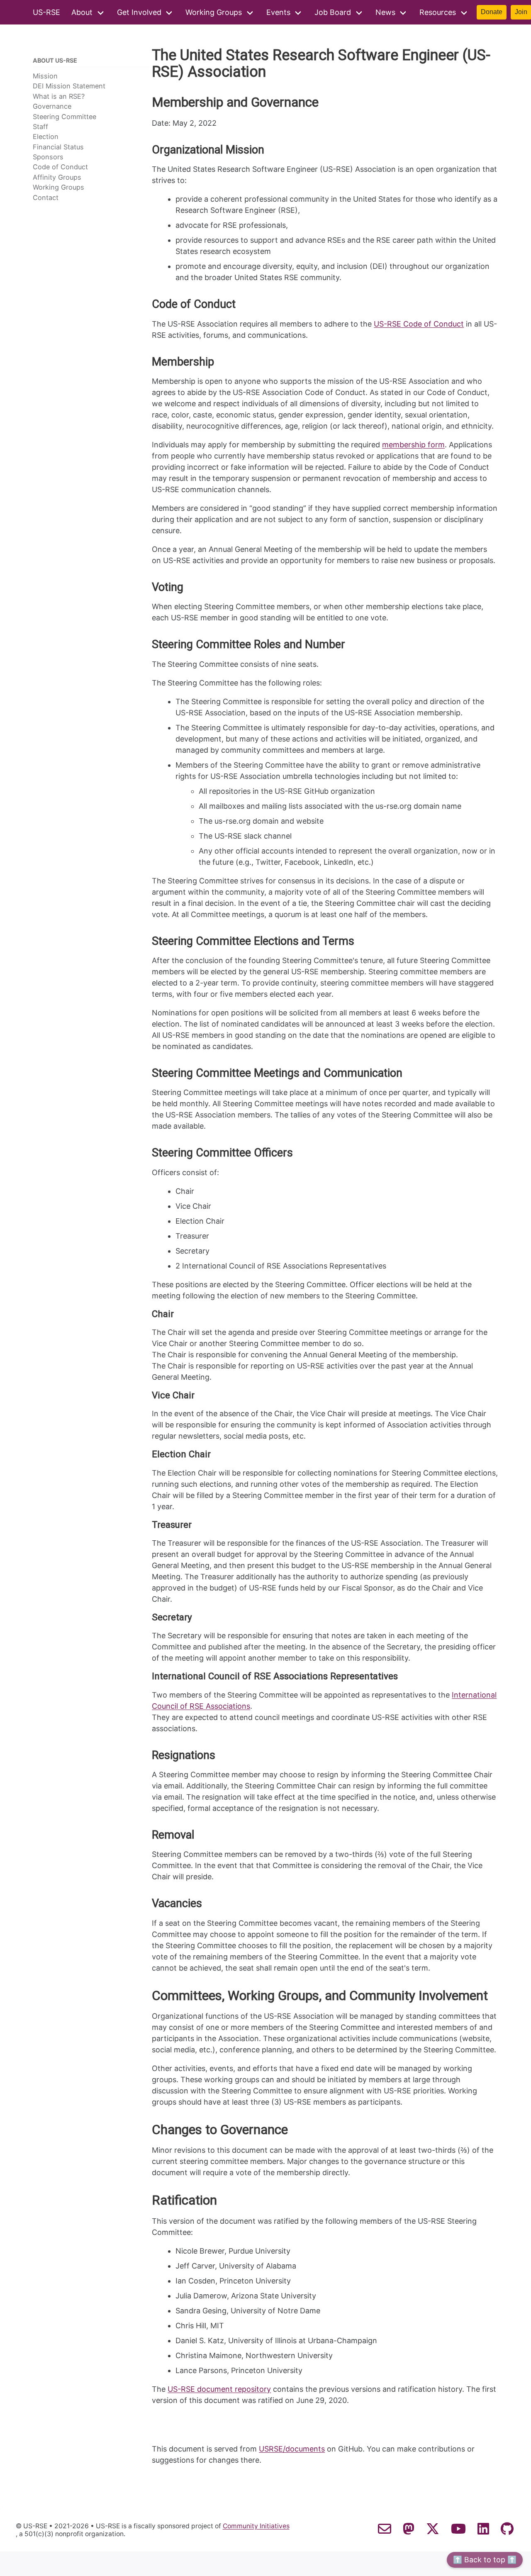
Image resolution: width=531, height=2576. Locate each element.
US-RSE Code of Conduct (419, 324)
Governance (52, 106)
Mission (45, 76)
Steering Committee (65, 117)
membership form (413, 445)
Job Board (333, 12)
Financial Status (58, 147)
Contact (46, 198)
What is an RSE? (59, 96)
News (385, 12)
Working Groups (214, 12)
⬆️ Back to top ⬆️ (485, 2560)
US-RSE (46, 12)
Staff (40, 127)
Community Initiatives (256, 2526)
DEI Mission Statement (69, 86)
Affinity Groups (57, 177)
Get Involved (139, 12)
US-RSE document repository (219, 2389)
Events (278, 12)
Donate (492, 12)
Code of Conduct (60, 167)
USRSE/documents (292, 2449)
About (82, 12)
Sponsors (48, 157)
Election (46, 137)
